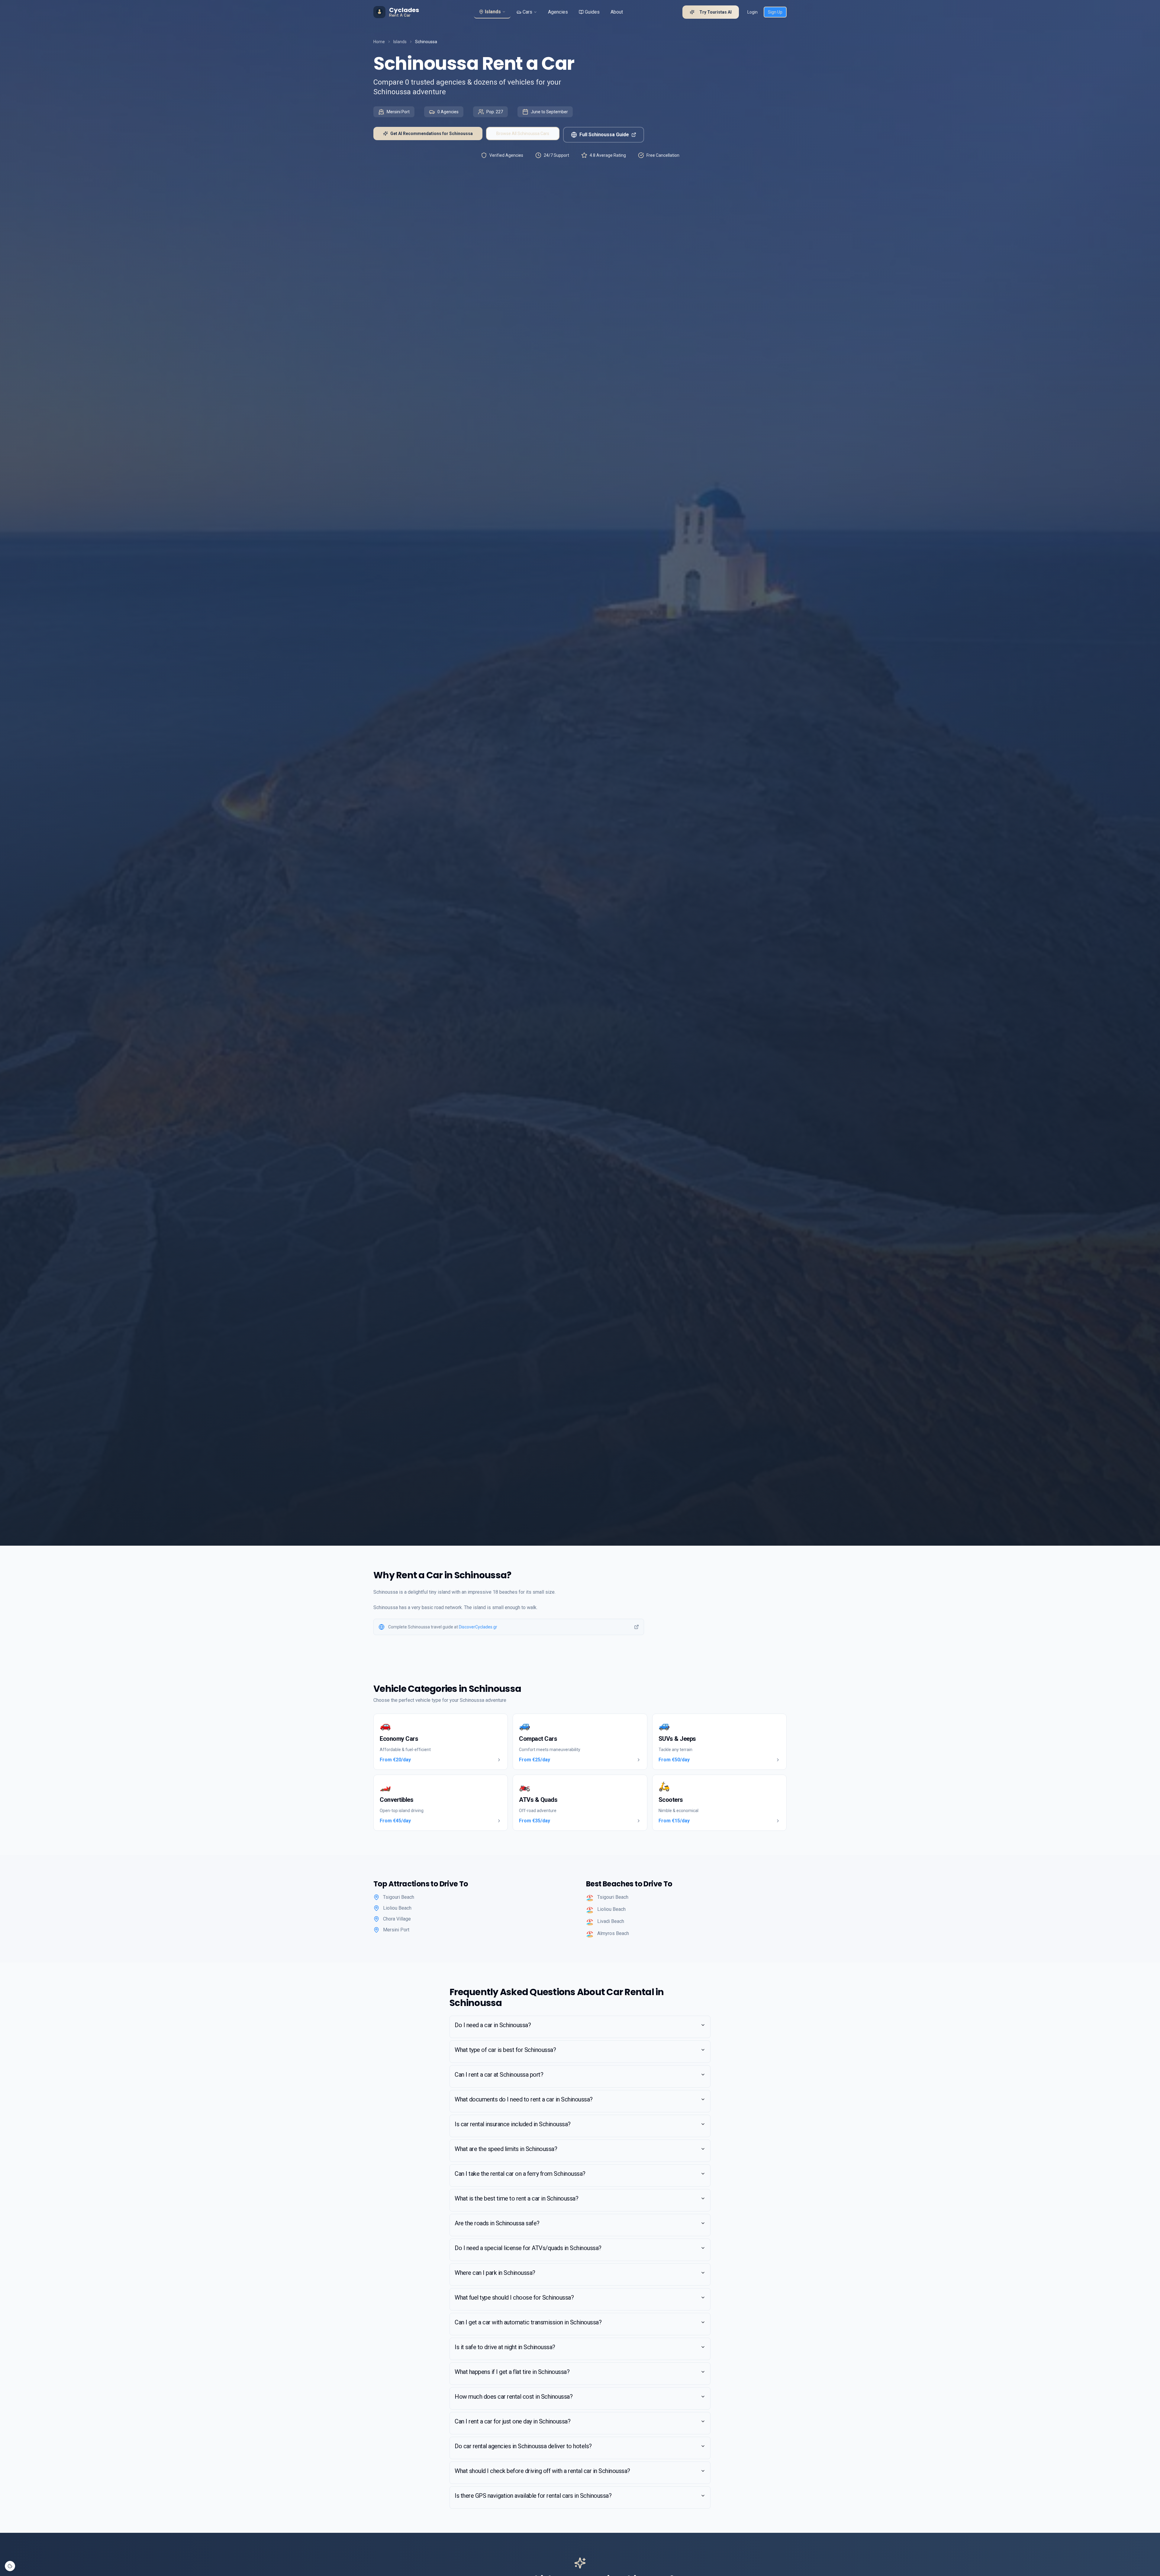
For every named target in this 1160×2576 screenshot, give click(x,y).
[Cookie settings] (10, 2566)
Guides (592, 12)
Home (379, 42)
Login (752, 12)
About (617, 12)
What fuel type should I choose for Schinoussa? (514, 2297)
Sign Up (775, 12)
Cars (527, 12)
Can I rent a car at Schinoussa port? (499, 2075)
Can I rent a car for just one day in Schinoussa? (512, 2421)
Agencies (558, 12)
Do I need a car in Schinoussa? (493, 2025)
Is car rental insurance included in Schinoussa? (513, 2124)
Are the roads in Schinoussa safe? (497, 2223)
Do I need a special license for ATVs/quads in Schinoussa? (528, 2248)
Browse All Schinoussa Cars (523, 134)
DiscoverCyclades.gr (478, 1627)
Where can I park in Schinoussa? (495, 2273)
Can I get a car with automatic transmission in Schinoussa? (528, 2322)
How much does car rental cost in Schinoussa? (514, 2397)
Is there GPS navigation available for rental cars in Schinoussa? (533, 2496)
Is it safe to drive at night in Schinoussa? (505, 2347)
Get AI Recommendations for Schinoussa (432, 134)
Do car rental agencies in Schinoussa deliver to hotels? (523, 2446)
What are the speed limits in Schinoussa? (506, 2149)
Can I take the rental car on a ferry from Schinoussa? (520, 2174)
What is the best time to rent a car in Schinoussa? (516, 2198)
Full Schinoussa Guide (604, 135)
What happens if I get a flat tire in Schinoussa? (512, 2372)
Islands (493, 12)
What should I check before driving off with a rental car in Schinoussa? (542, 2471)
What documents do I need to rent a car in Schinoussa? (524, 2099)
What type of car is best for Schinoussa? (505, 2050)
